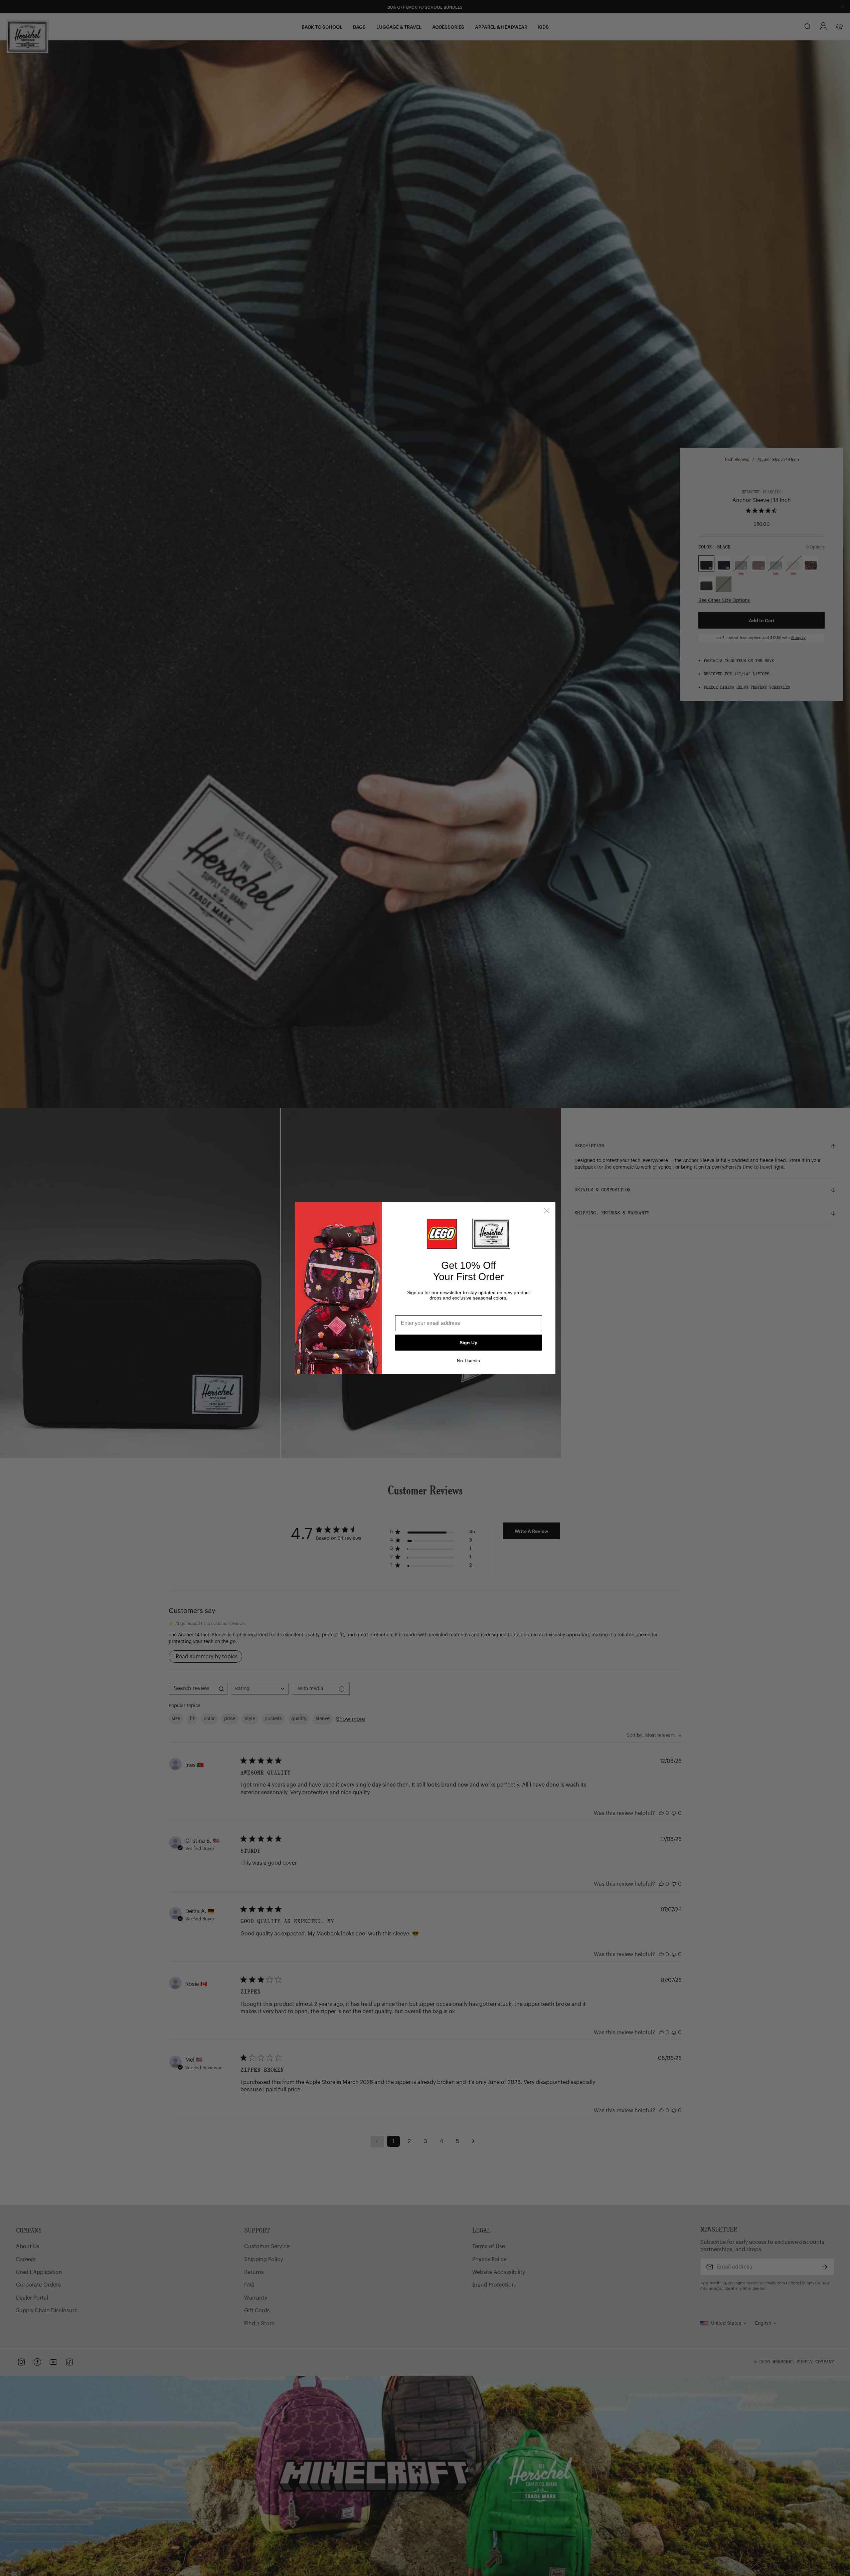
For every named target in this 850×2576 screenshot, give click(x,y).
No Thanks (468, 1361)
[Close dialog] (547, 1211)
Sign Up (469, 1343)
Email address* (414, 1310)
